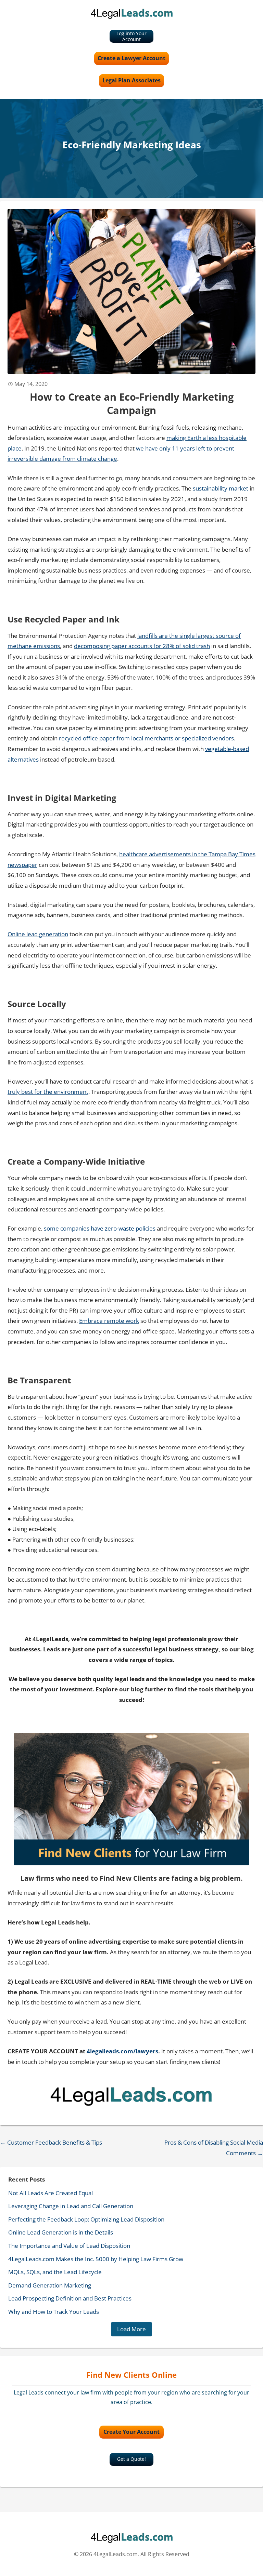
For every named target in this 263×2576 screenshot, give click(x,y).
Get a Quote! (131, 2459)
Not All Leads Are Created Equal (51, 2193)
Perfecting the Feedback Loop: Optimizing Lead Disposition (86, 2219)
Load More (131, 2329)
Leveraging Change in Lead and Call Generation (71, 2206)
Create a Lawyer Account (131, 58)
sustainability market (221, 488)
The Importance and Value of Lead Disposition (69, 2246)
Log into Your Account (131, 36)
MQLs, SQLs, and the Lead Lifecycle (55, 2272)
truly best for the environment (48, 1092)
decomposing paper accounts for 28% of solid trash (142, 646)
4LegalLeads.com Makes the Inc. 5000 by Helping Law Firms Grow (96, 2259)
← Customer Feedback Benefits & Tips (51, 2142)
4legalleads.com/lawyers (122, 2051)
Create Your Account (131, 2432)
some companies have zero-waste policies (100, 1228)
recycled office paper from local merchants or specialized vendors (146, 738)
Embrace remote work (109, 1321)
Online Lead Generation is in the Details (61, 2232)
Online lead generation (38, 934)
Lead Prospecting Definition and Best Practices (70, 2298)
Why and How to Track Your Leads (54, 2312)
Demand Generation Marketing (50, 2285)
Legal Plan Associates (131, 80)
